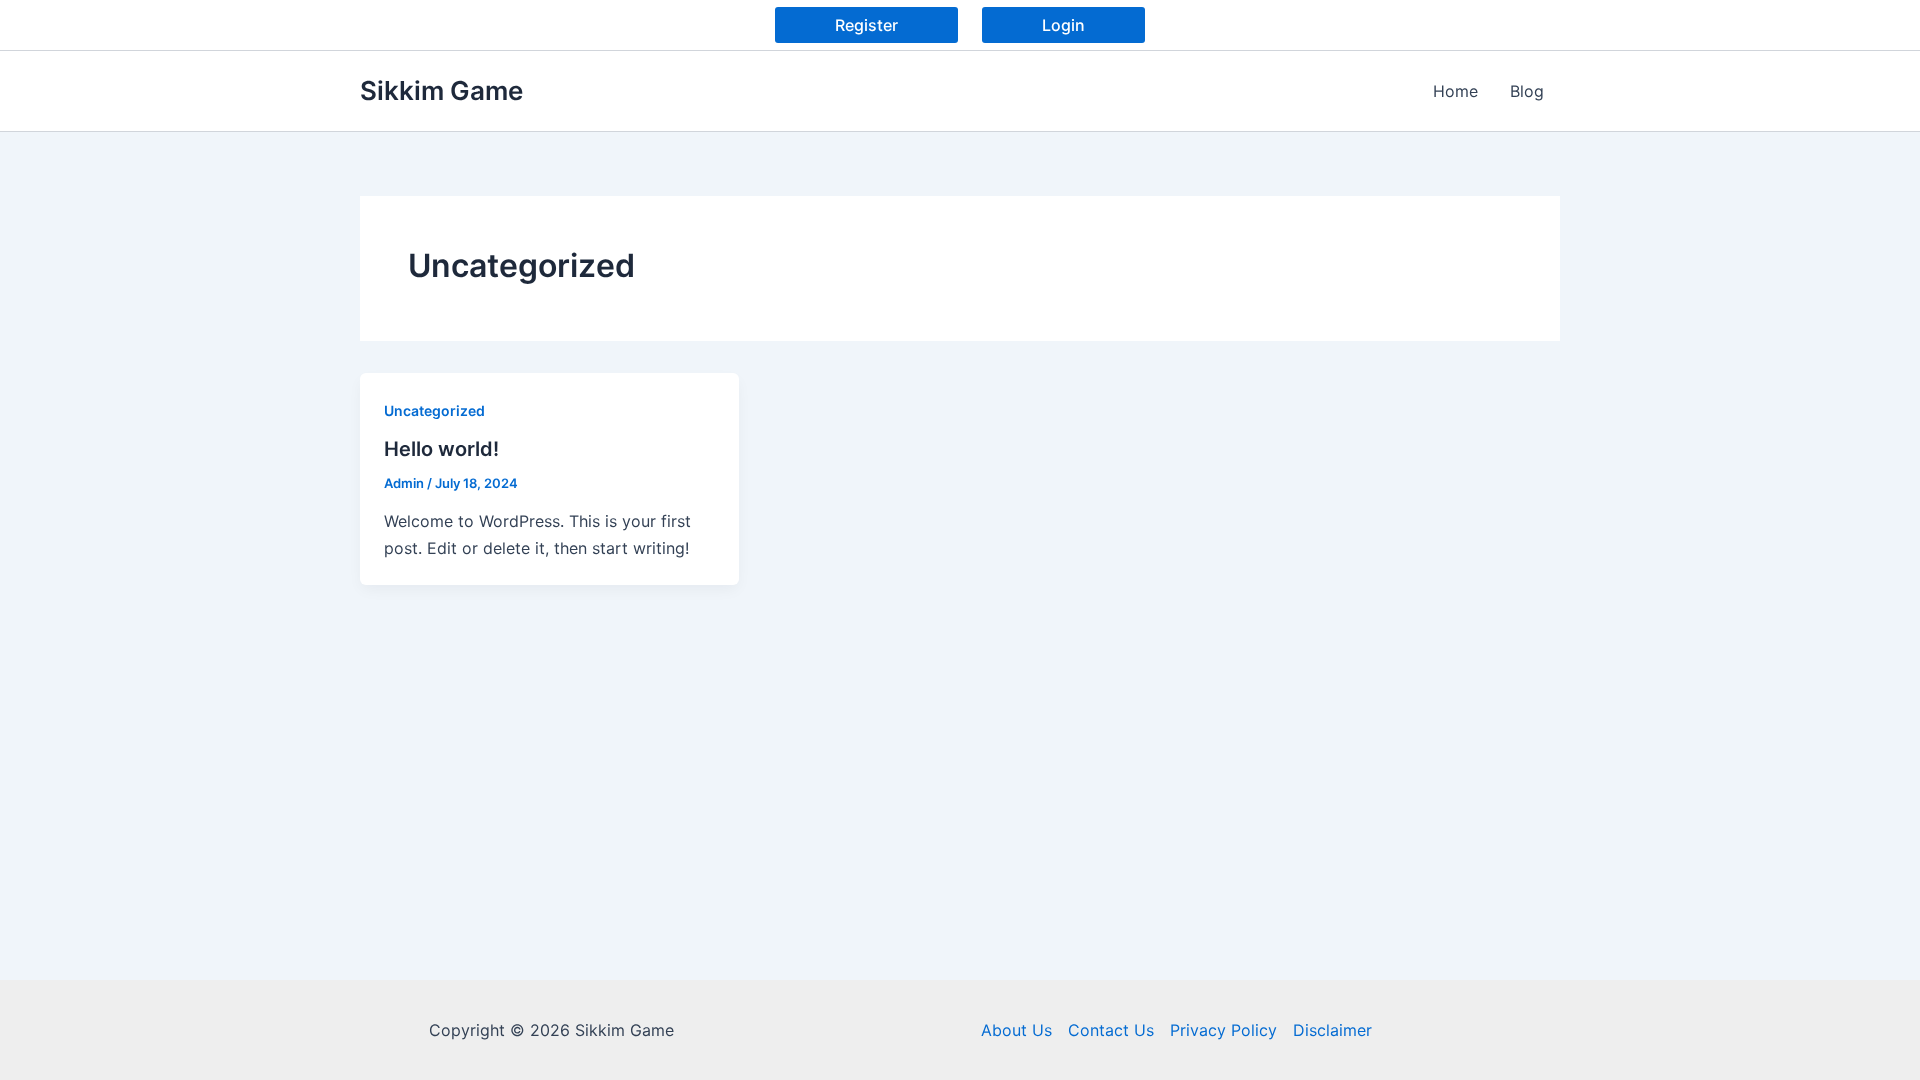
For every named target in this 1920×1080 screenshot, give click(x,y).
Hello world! (441, 449)
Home (1455, 91)
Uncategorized (434, 410)
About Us (1016, 1030)
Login (1063, 25)
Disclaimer (1332, 1030)
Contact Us (1111, 1030)
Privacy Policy (1223, 1030)
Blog (1527, 91)
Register (866, 25)
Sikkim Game (441, 90)
